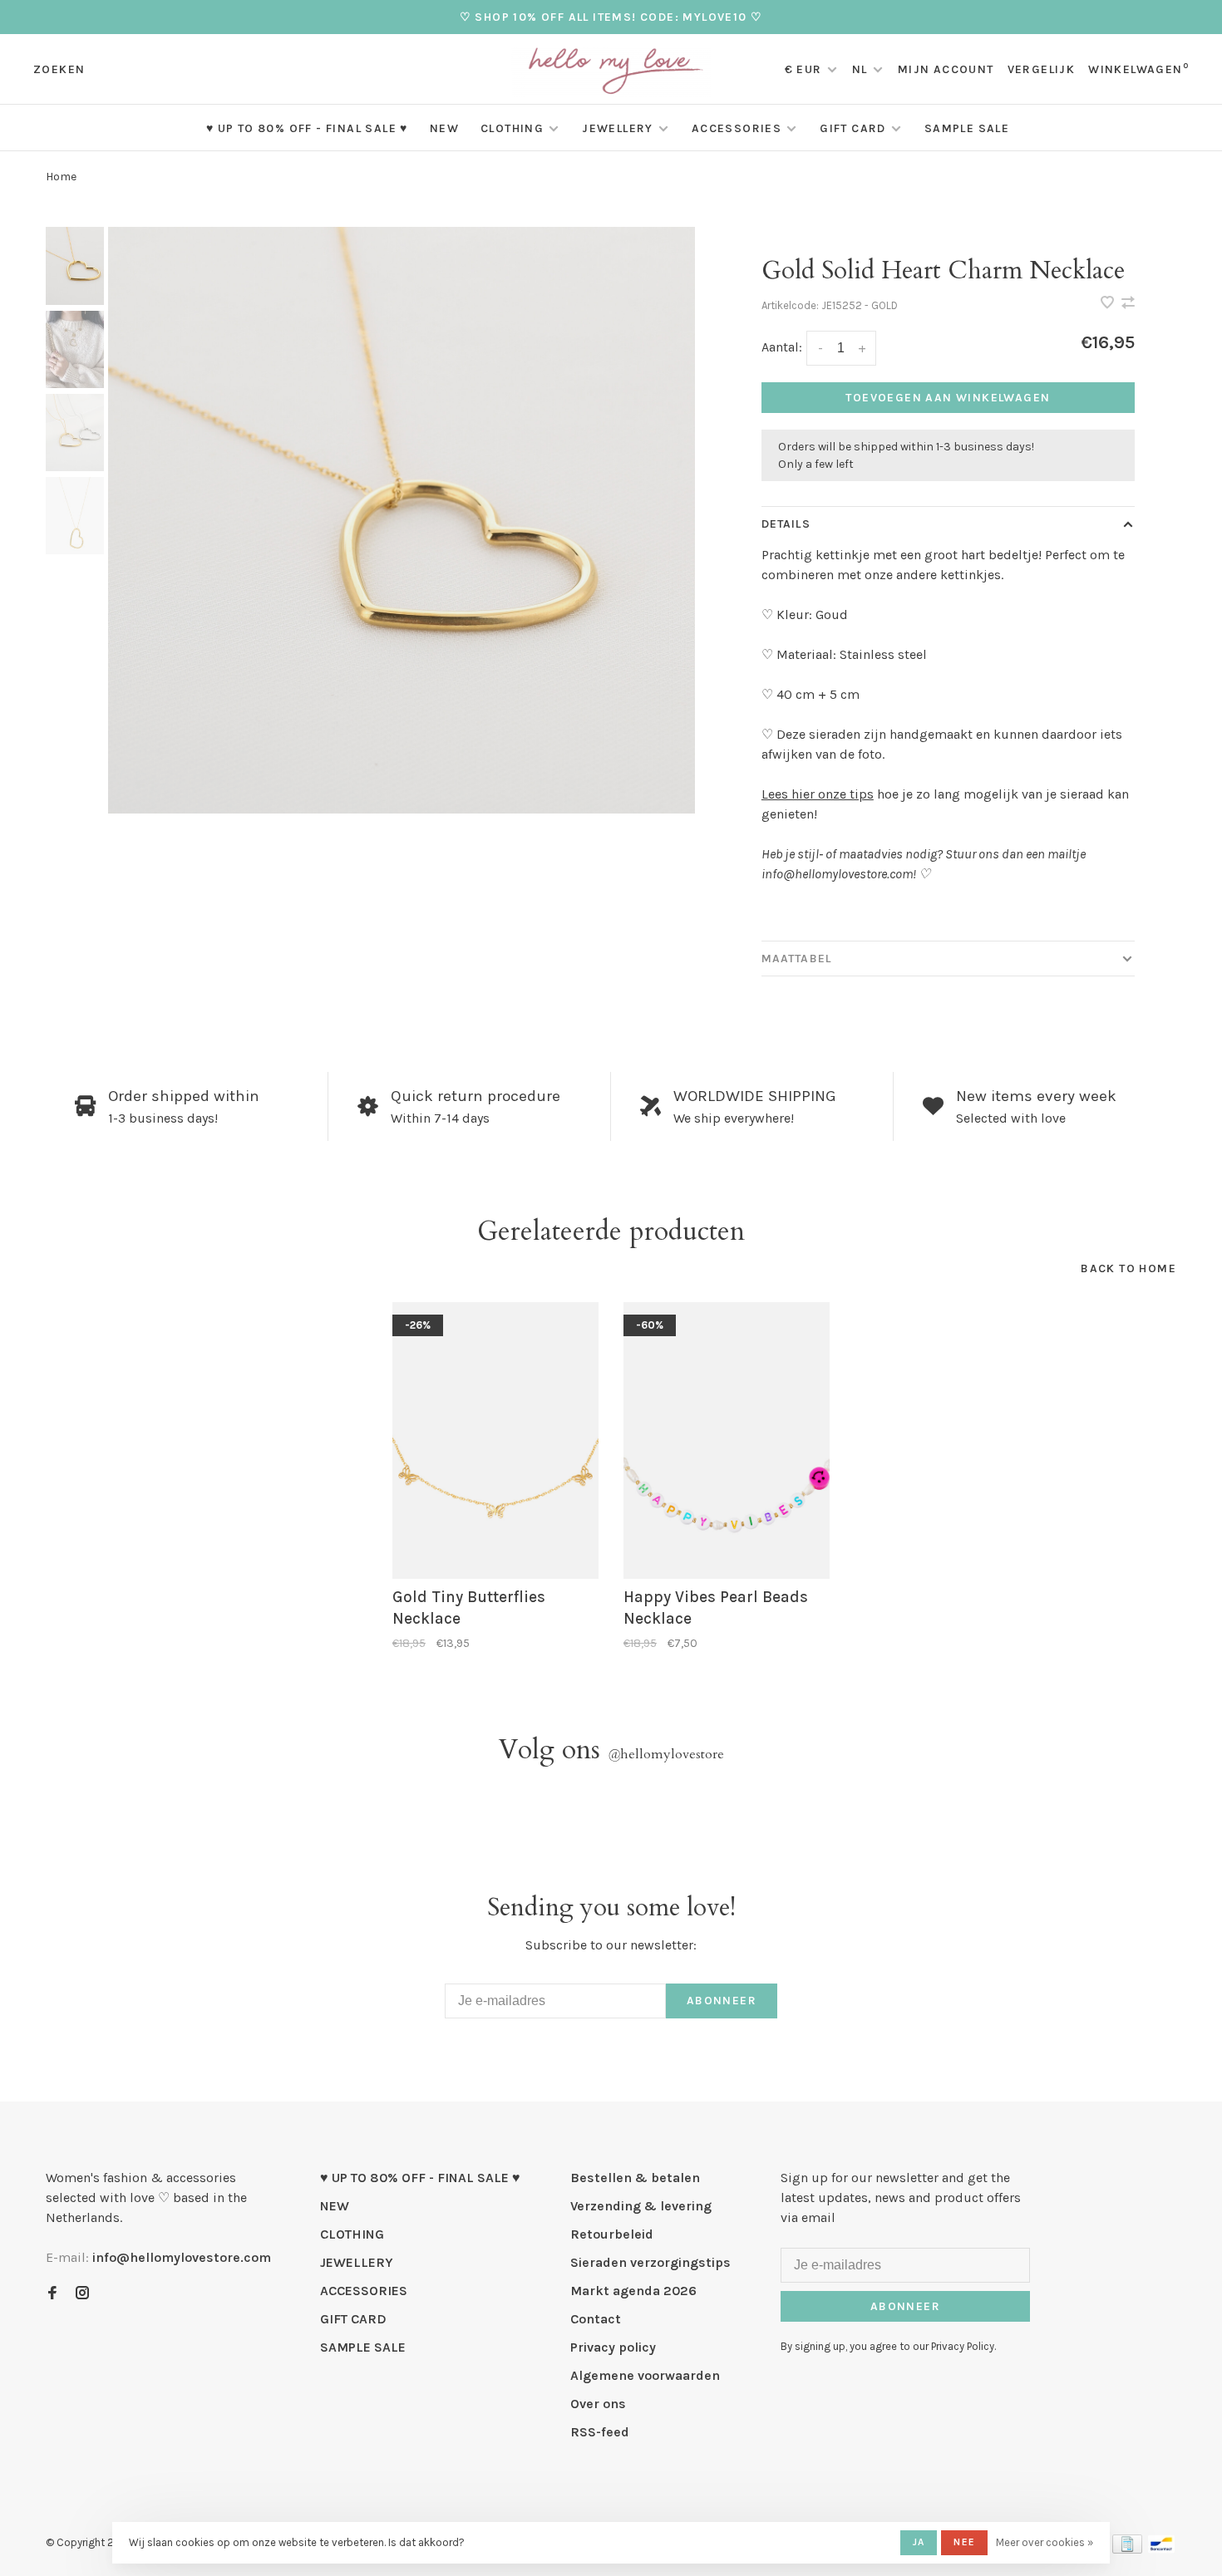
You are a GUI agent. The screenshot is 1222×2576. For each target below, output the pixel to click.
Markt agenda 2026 (633, 2291)
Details (786, 524)
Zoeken (59, 69)
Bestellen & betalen (635, 2178)
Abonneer (722, 2001)
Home (61, 177)
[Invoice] (1127, 2549)
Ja (919, 2542)
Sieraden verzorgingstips (650, 2262)
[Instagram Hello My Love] (82, 2294)
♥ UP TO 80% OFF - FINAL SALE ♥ (307, 128)
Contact (596, 2319)
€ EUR (805, 69)
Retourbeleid (612, 2234)
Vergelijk (1042, 69)
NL (860, 69)
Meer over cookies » (1045, 2542)
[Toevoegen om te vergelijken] (1128, 304)
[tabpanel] (402, 520)
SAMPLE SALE (967, 128)
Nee (964, 2542)
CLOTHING (512, 128)
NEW (444, 128)
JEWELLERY (618, 128)
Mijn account (946, 69)
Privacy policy (613, 2347)
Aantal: (782, 347)
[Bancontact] (1161, 2549)
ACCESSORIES (737, 128)
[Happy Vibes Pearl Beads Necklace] (727, 1440)
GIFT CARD (853, 128)
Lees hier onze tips (818, 794)
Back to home (1128, 1268)
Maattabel (796, 959)
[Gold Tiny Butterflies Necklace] (495, 1440)
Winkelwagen (1138, 69)
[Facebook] (52, 2294)
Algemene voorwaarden (645, 2375)
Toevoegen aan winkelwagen (948, 398)
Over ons (598, 2404)
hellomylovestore (666, 1754)
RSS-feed (600, 2432)
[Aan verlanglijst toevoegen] (1109, 304)
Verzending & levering (641, 2206)
